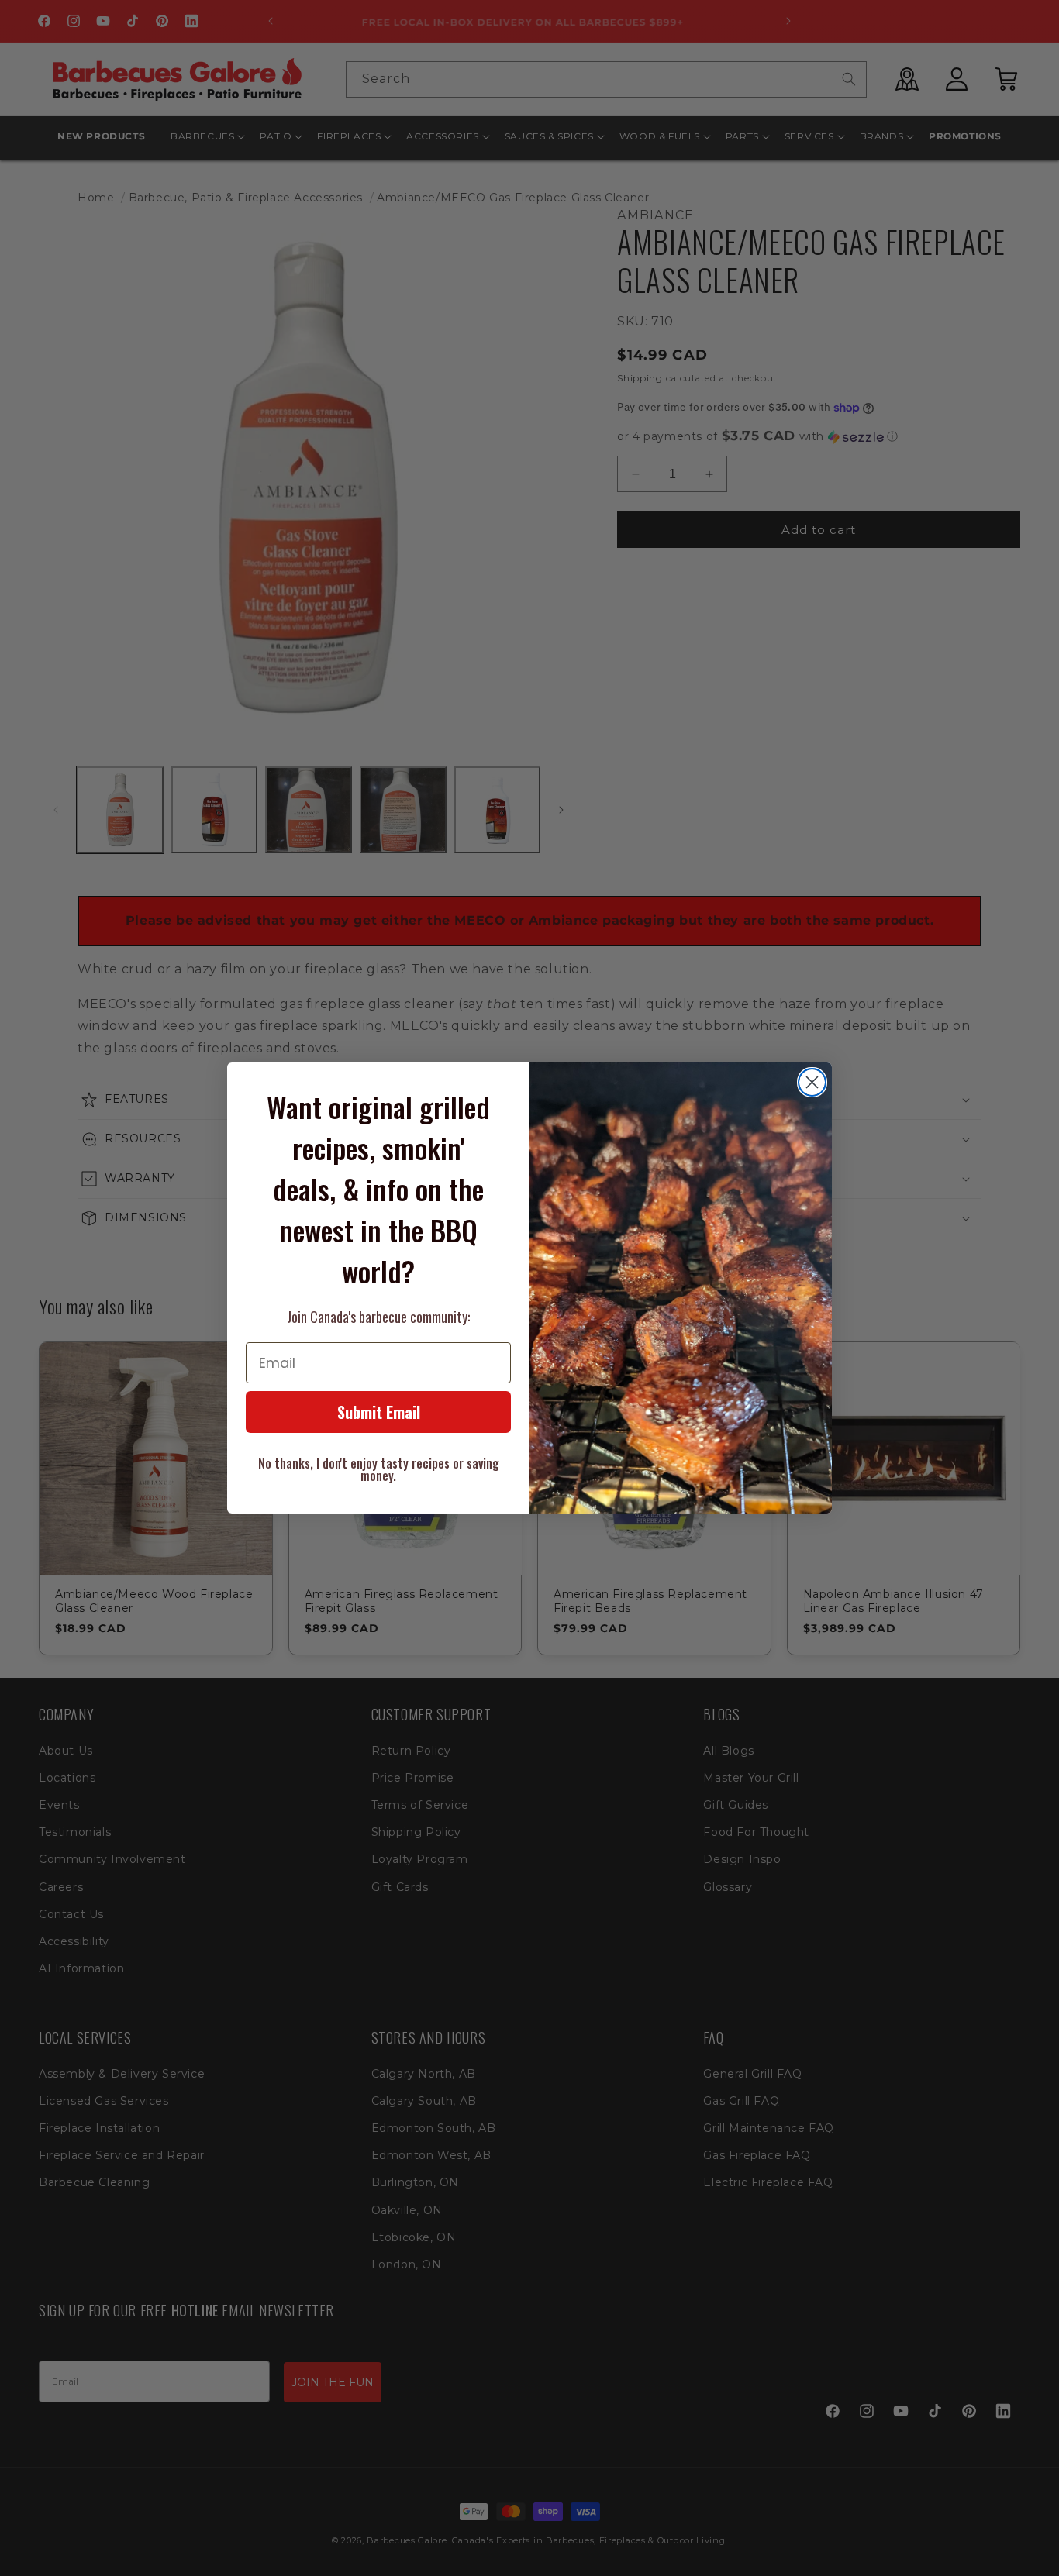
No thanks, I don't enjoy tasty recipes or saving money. (379, 1469)
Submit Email (379, 1412)
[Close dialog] (812, 1082)
